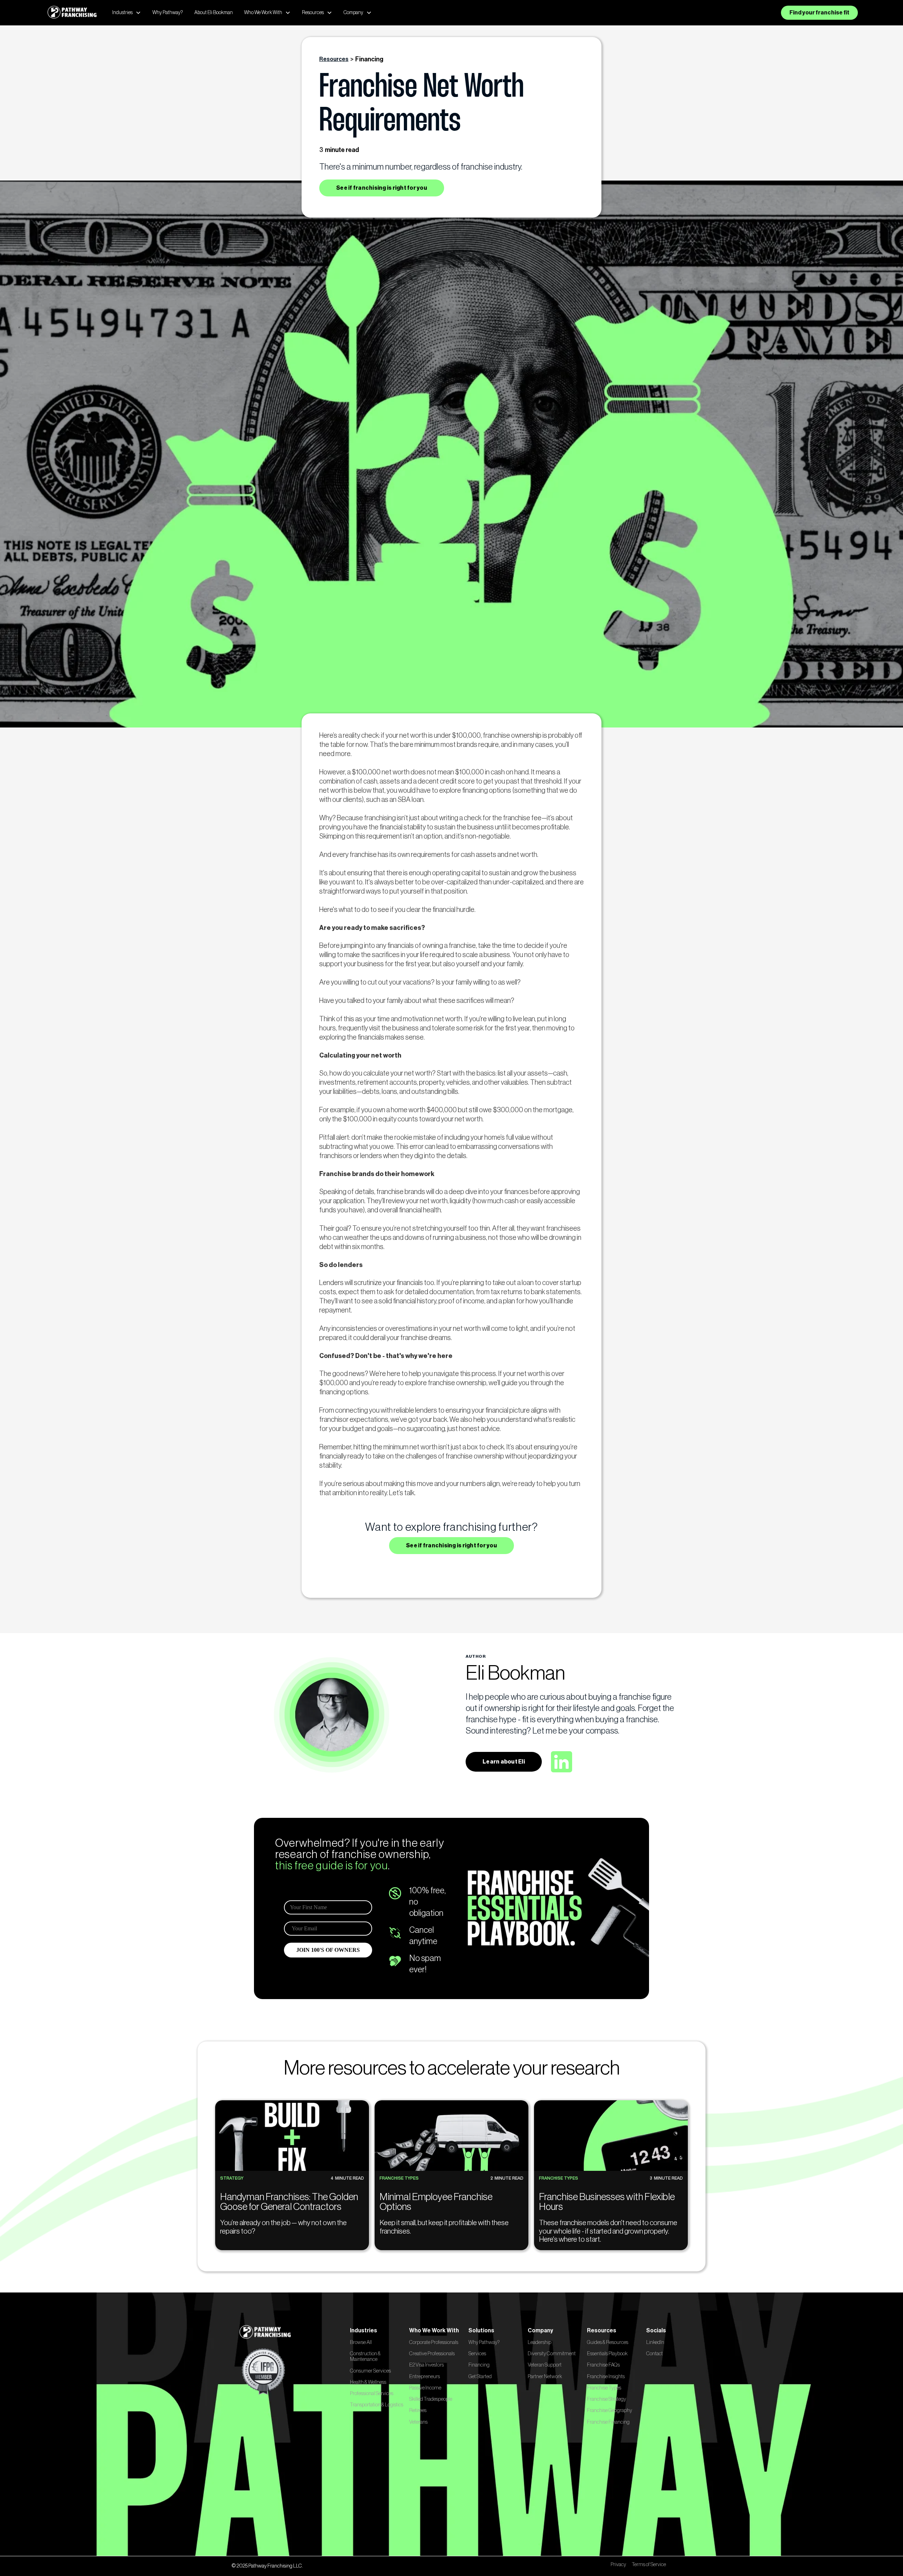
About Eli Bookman (214, 13)
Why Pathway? (168, 13)
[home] (72, 13)
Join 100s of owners (823, 2561)
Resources (334, 59)
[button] (127, 13)
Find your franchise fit (819, 13)
